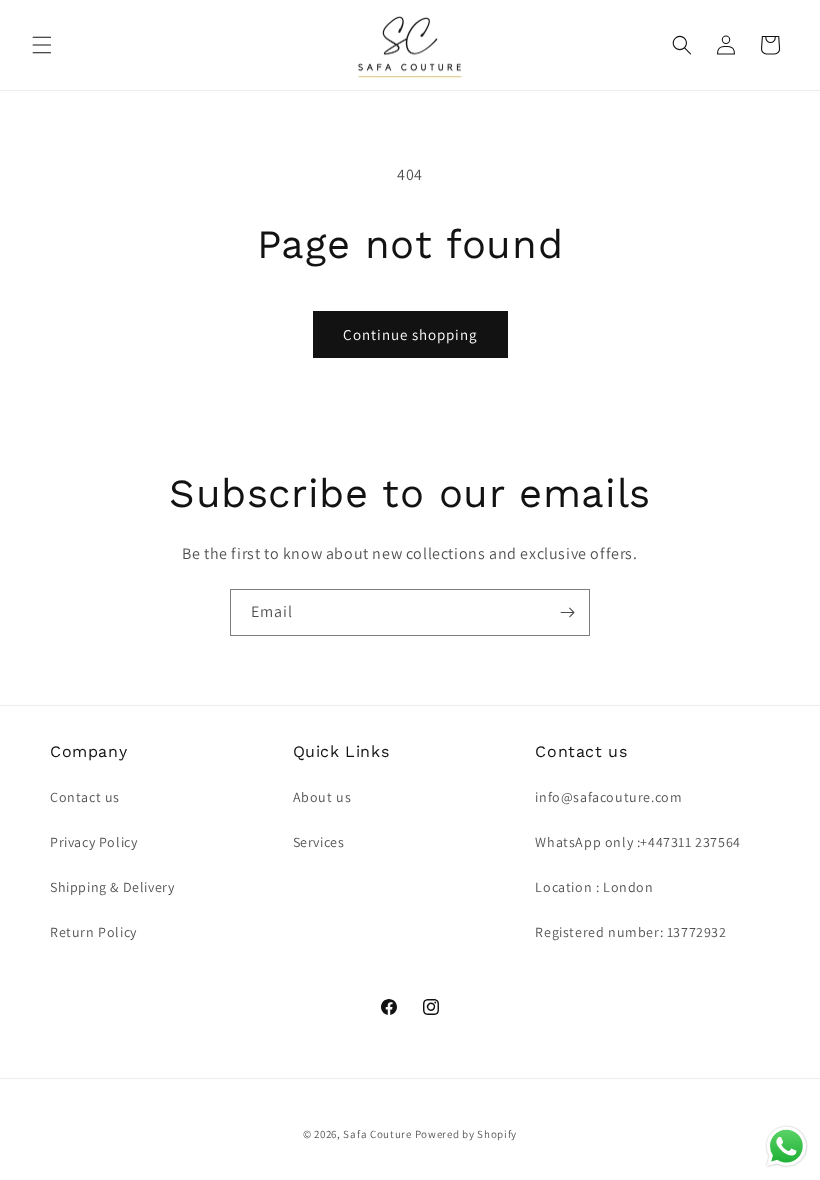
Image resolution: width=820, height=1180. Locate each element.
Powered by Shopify (466, 1134)
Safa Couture (377, 1134)
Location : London (594, 887)
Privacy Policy (93, 842)
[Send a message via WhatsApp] (786, 1146)
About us (322, 797)
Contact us (85, 797)
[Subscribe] (567, 612)
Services (319, 842)
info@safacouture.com (608, 797)
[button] (42, 45)
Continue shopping (410, 334)
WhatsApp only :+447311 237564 (637, 842)
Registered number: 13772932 (630, 932)
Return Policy (93, 932)
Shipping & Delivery (112, 887)
